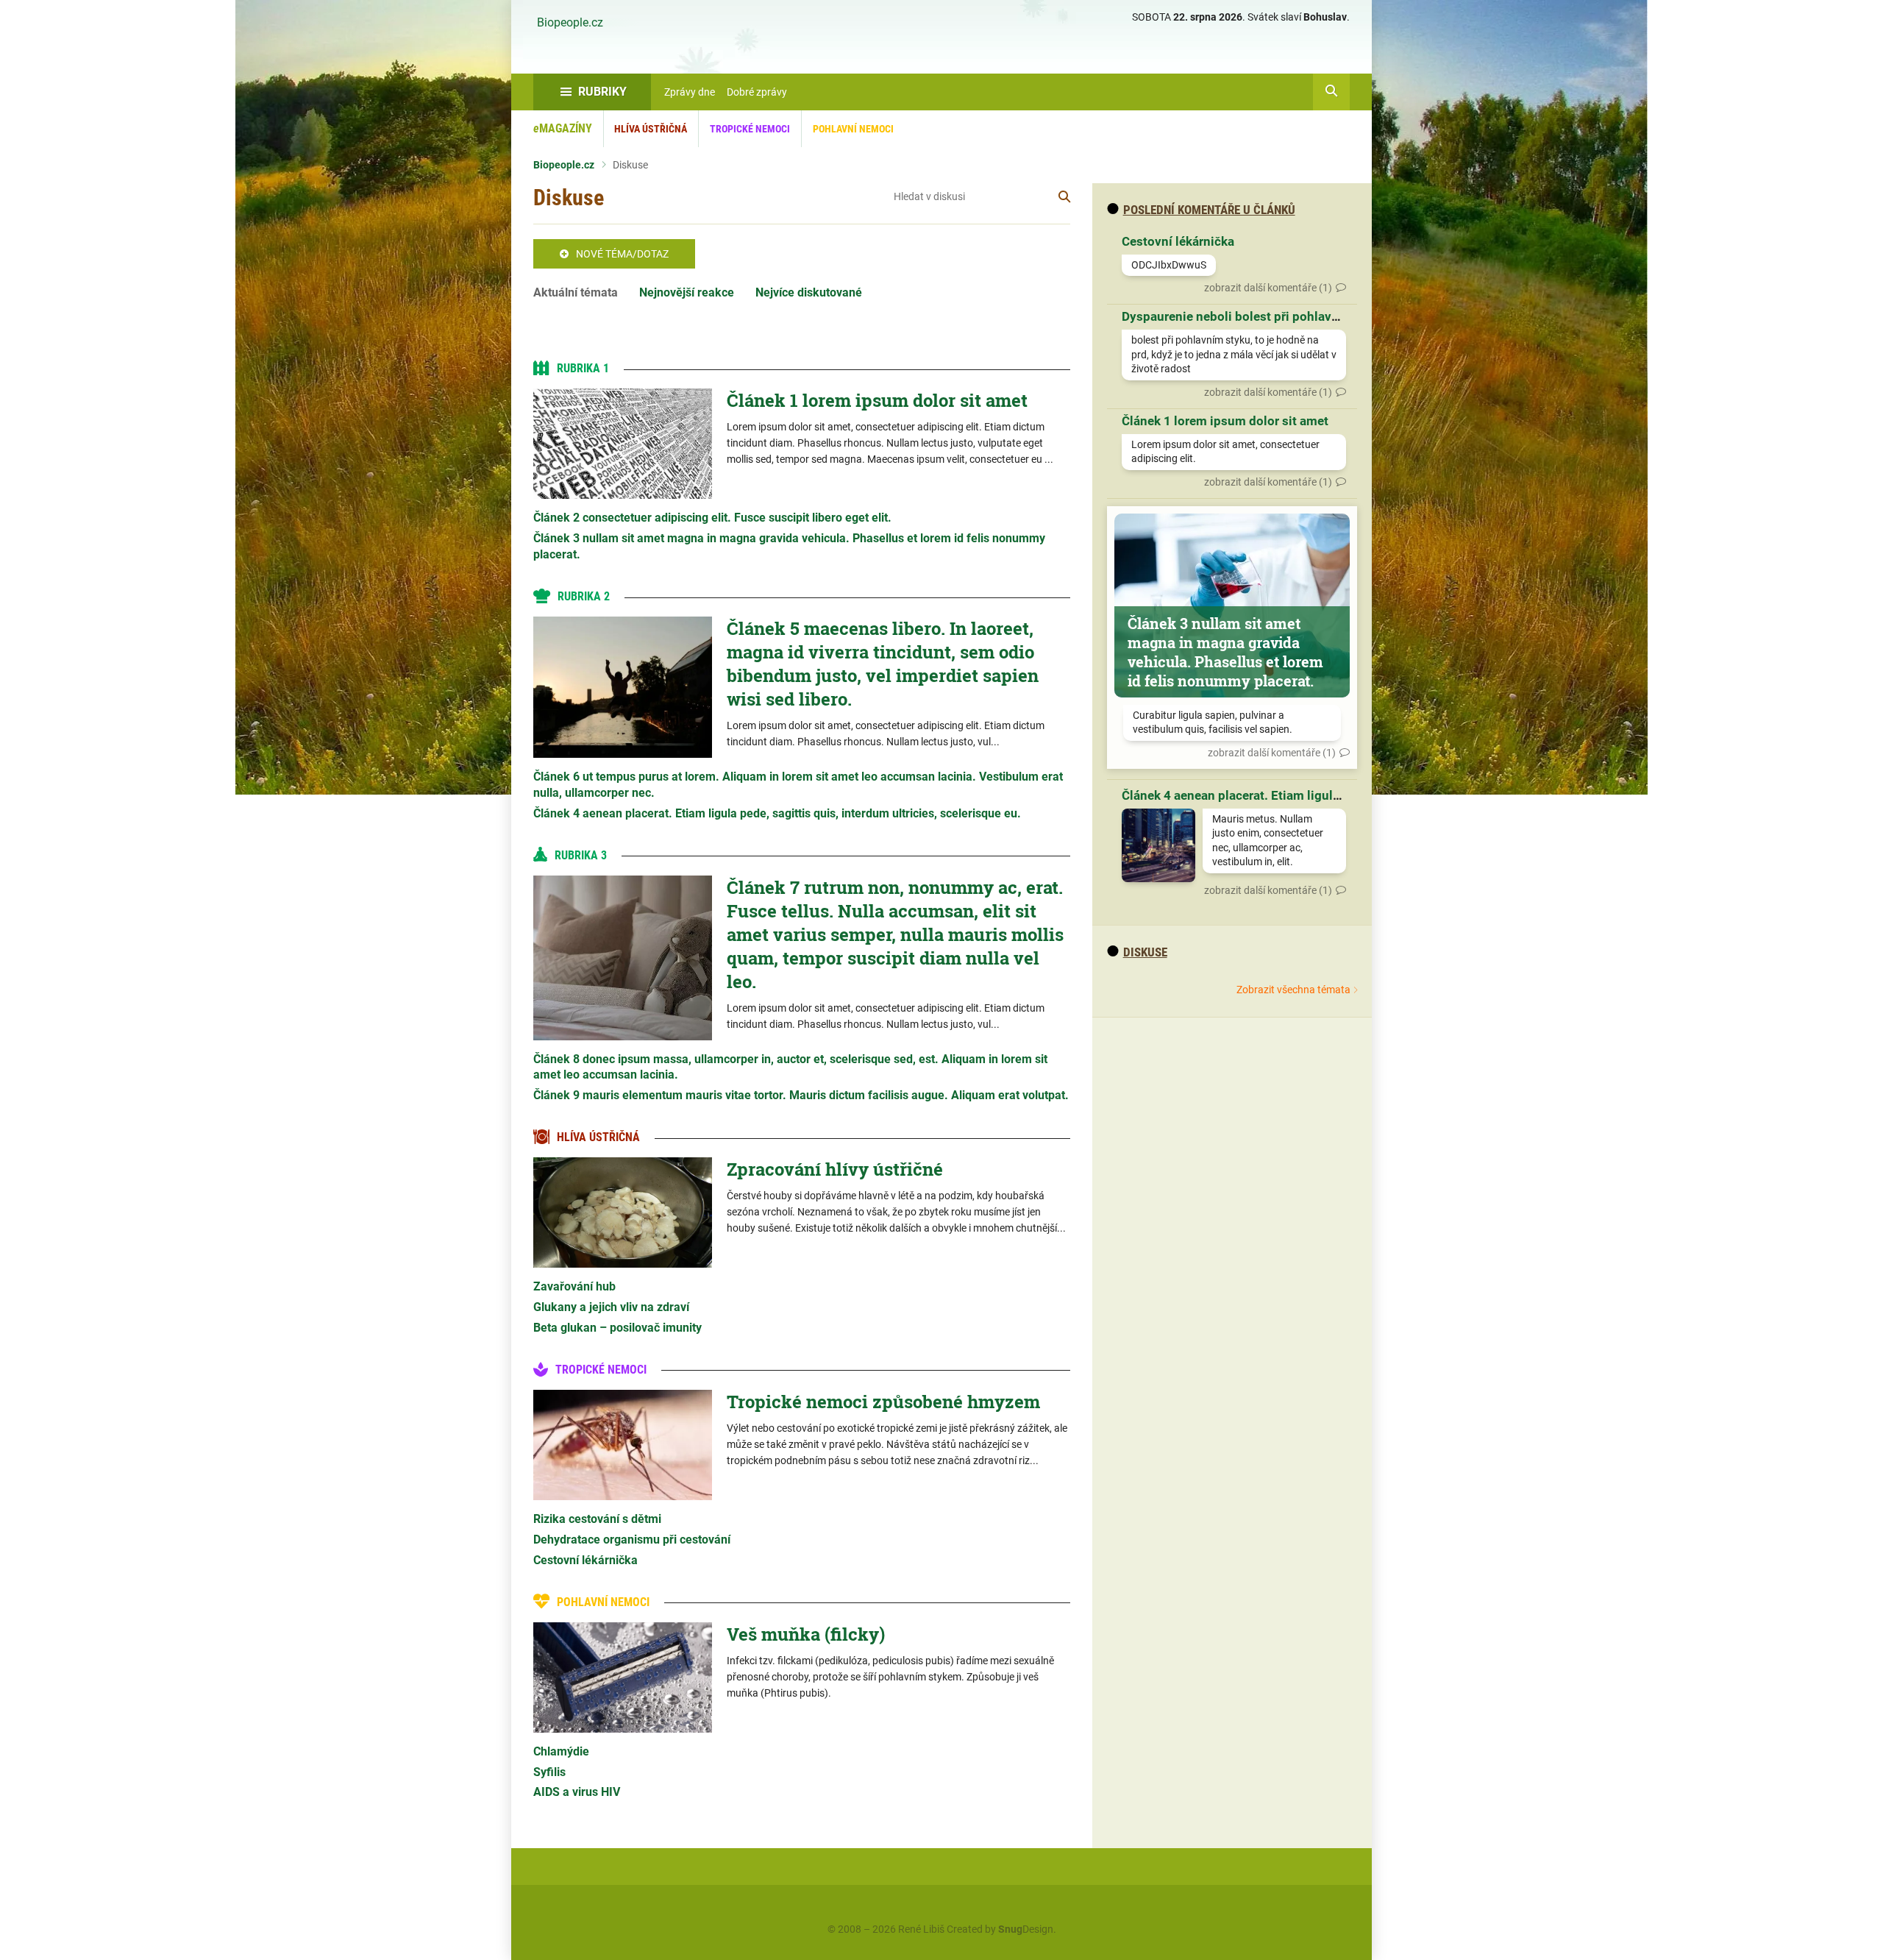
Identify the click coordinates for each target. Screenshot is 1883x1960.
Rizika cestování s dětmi (597, 1519)
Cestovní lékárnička (585, 1560)
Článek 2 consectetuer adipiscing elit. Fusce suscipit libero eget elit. (712, 518)
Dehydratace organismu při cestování (632, 1540)
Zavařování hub (574, 1286)
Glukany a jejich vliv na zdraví (611, 1307)
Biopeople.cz (570, 23)
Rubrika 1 (583, 368)
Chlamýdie (561, 1751)
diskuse (1145, 952)
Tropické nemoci (750, 129)
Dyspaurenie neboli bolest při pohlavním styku (1255, 316)
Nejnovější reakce (687, 292)
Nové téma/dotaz (622, 254)
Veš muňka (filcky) (806, 1634)
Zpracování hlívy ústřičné (835, 1169)
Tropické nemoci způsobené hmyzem (883, 1402)
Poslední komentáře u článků (1209, 210)
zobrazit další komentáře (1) (1268, 288)
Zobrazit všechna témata (1293, 990)
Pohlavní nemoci (853, 129)
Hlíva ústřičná (651, 129)
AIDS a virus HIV (577, 1792)
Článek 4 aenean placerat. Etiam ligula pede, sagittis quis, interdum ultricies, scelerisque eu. (777, 813)
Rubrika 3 (581, 855)
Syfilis (549, 1772)
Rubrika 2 (584, 596)
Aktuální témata (576, 292)
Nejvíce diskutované (809, 292)
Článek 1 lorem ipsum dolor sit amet (877, 400)
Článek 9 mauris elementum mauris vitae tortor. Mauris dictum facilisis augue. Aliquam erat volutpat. (801, 1095)
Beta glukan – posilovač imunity (617, 1328)
